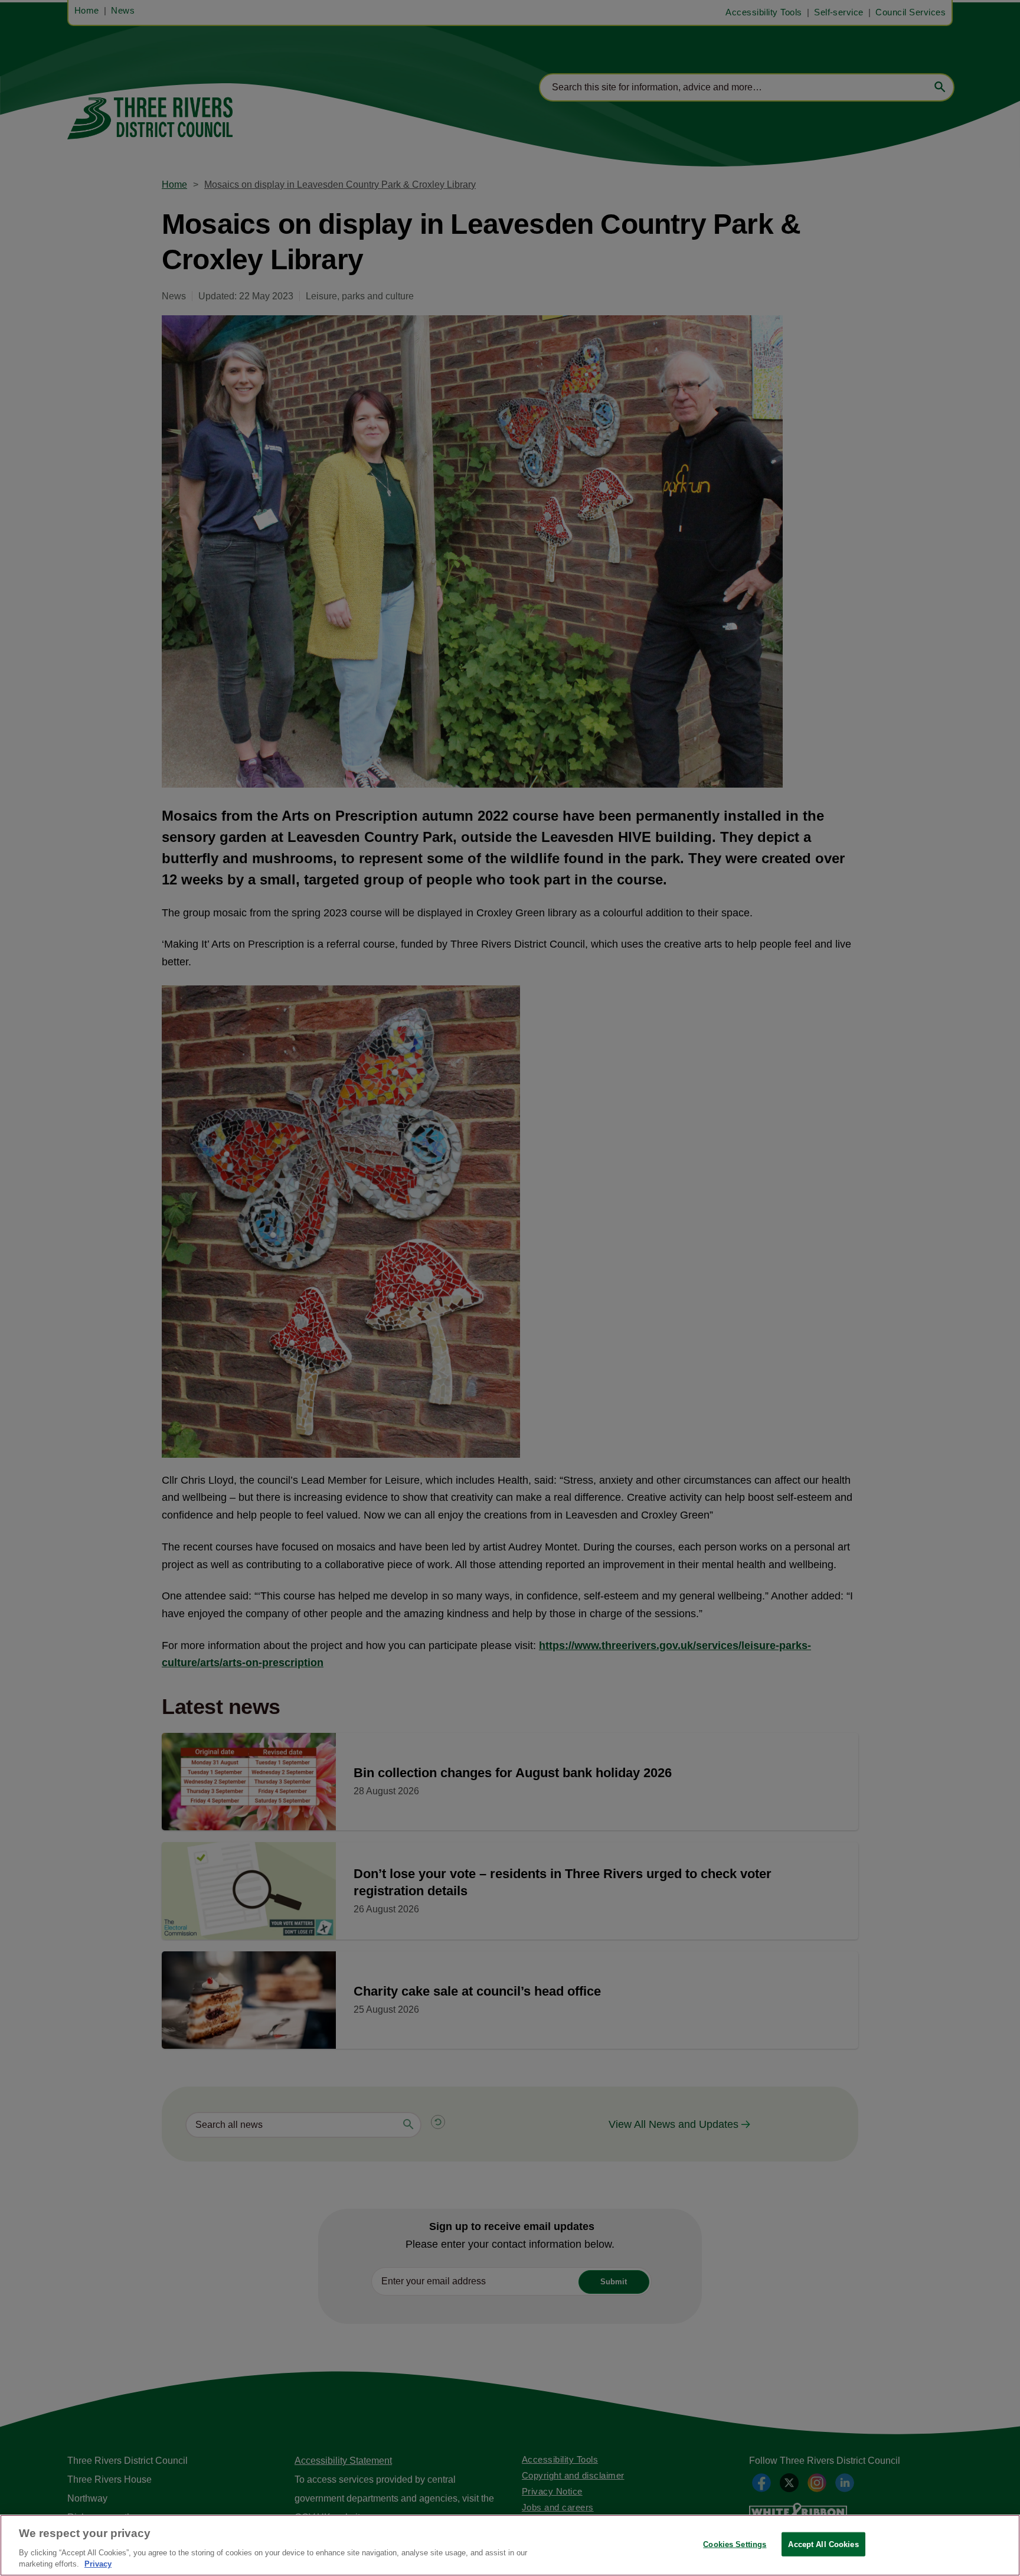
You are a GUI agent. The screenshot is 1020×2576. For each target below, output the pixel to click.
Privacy (98, 2564)
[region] (510, 2545)
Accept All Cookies (823, 2544)
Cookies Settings (735, 2544)
